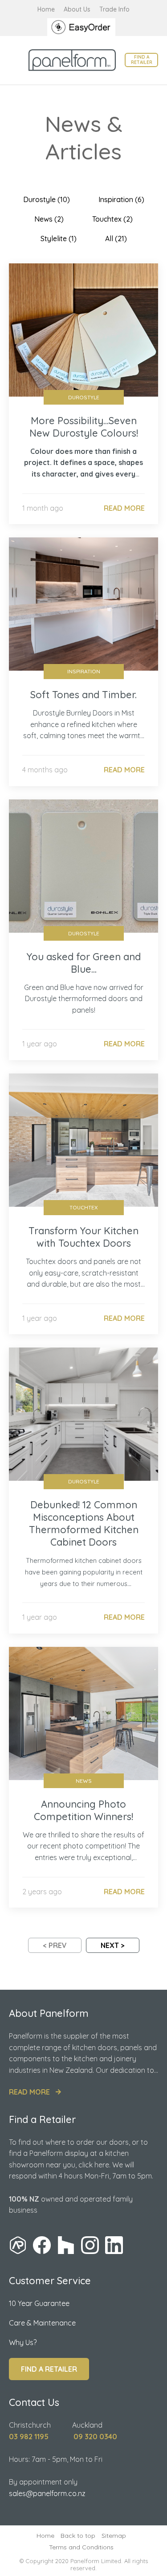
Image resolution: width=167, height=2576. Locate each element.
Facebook (42, 2245)
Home (46, 9)
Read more (29, 2092)
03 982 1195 (29, 2437)
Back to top (78, 2536)
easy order (84, 27)
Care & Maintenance (42, 2323)
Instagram (90, 2245)
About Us (77, 9)
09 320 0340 (95, 2437)
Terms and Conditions (81, 2547)
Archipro (18, 2245)
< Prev (55, 1945)
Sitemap (114, 2536)
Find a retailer (142, 60)
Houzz (66, 2245)
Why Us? (23, 2342)
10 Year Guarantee (39, 2303)
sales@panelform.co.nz (47, 2493)
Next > (113, 1945)
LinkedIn (114, 2245)
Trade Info (114, 9)
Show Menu (14, 60)
